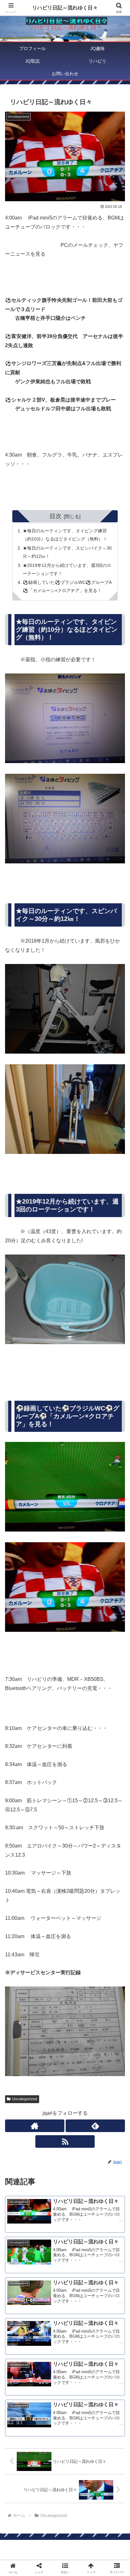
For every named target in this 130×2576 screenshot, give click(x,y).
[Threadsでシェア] (51, 1961)
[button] (117, 1466)
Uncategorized (25, 2099)
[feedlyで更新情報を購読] (95, 2126)
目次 (56, 516)
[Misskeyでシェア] (108, 1944)
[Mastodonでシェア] (51, 1944)
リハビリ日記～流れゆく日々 (65, 8)
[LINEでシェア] (22, 1978)
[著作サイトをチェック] (35, 2126)
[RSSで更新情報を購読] (65, 2141)
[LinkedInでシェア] (79, 1978)
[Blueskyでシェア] (79, 1944)
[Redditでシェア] (79, 1961)
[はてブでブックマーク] (108, 1961)
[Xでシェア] (22, 1944)
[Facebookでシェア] (22, 1961)
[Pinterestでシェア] (51, 1978)
